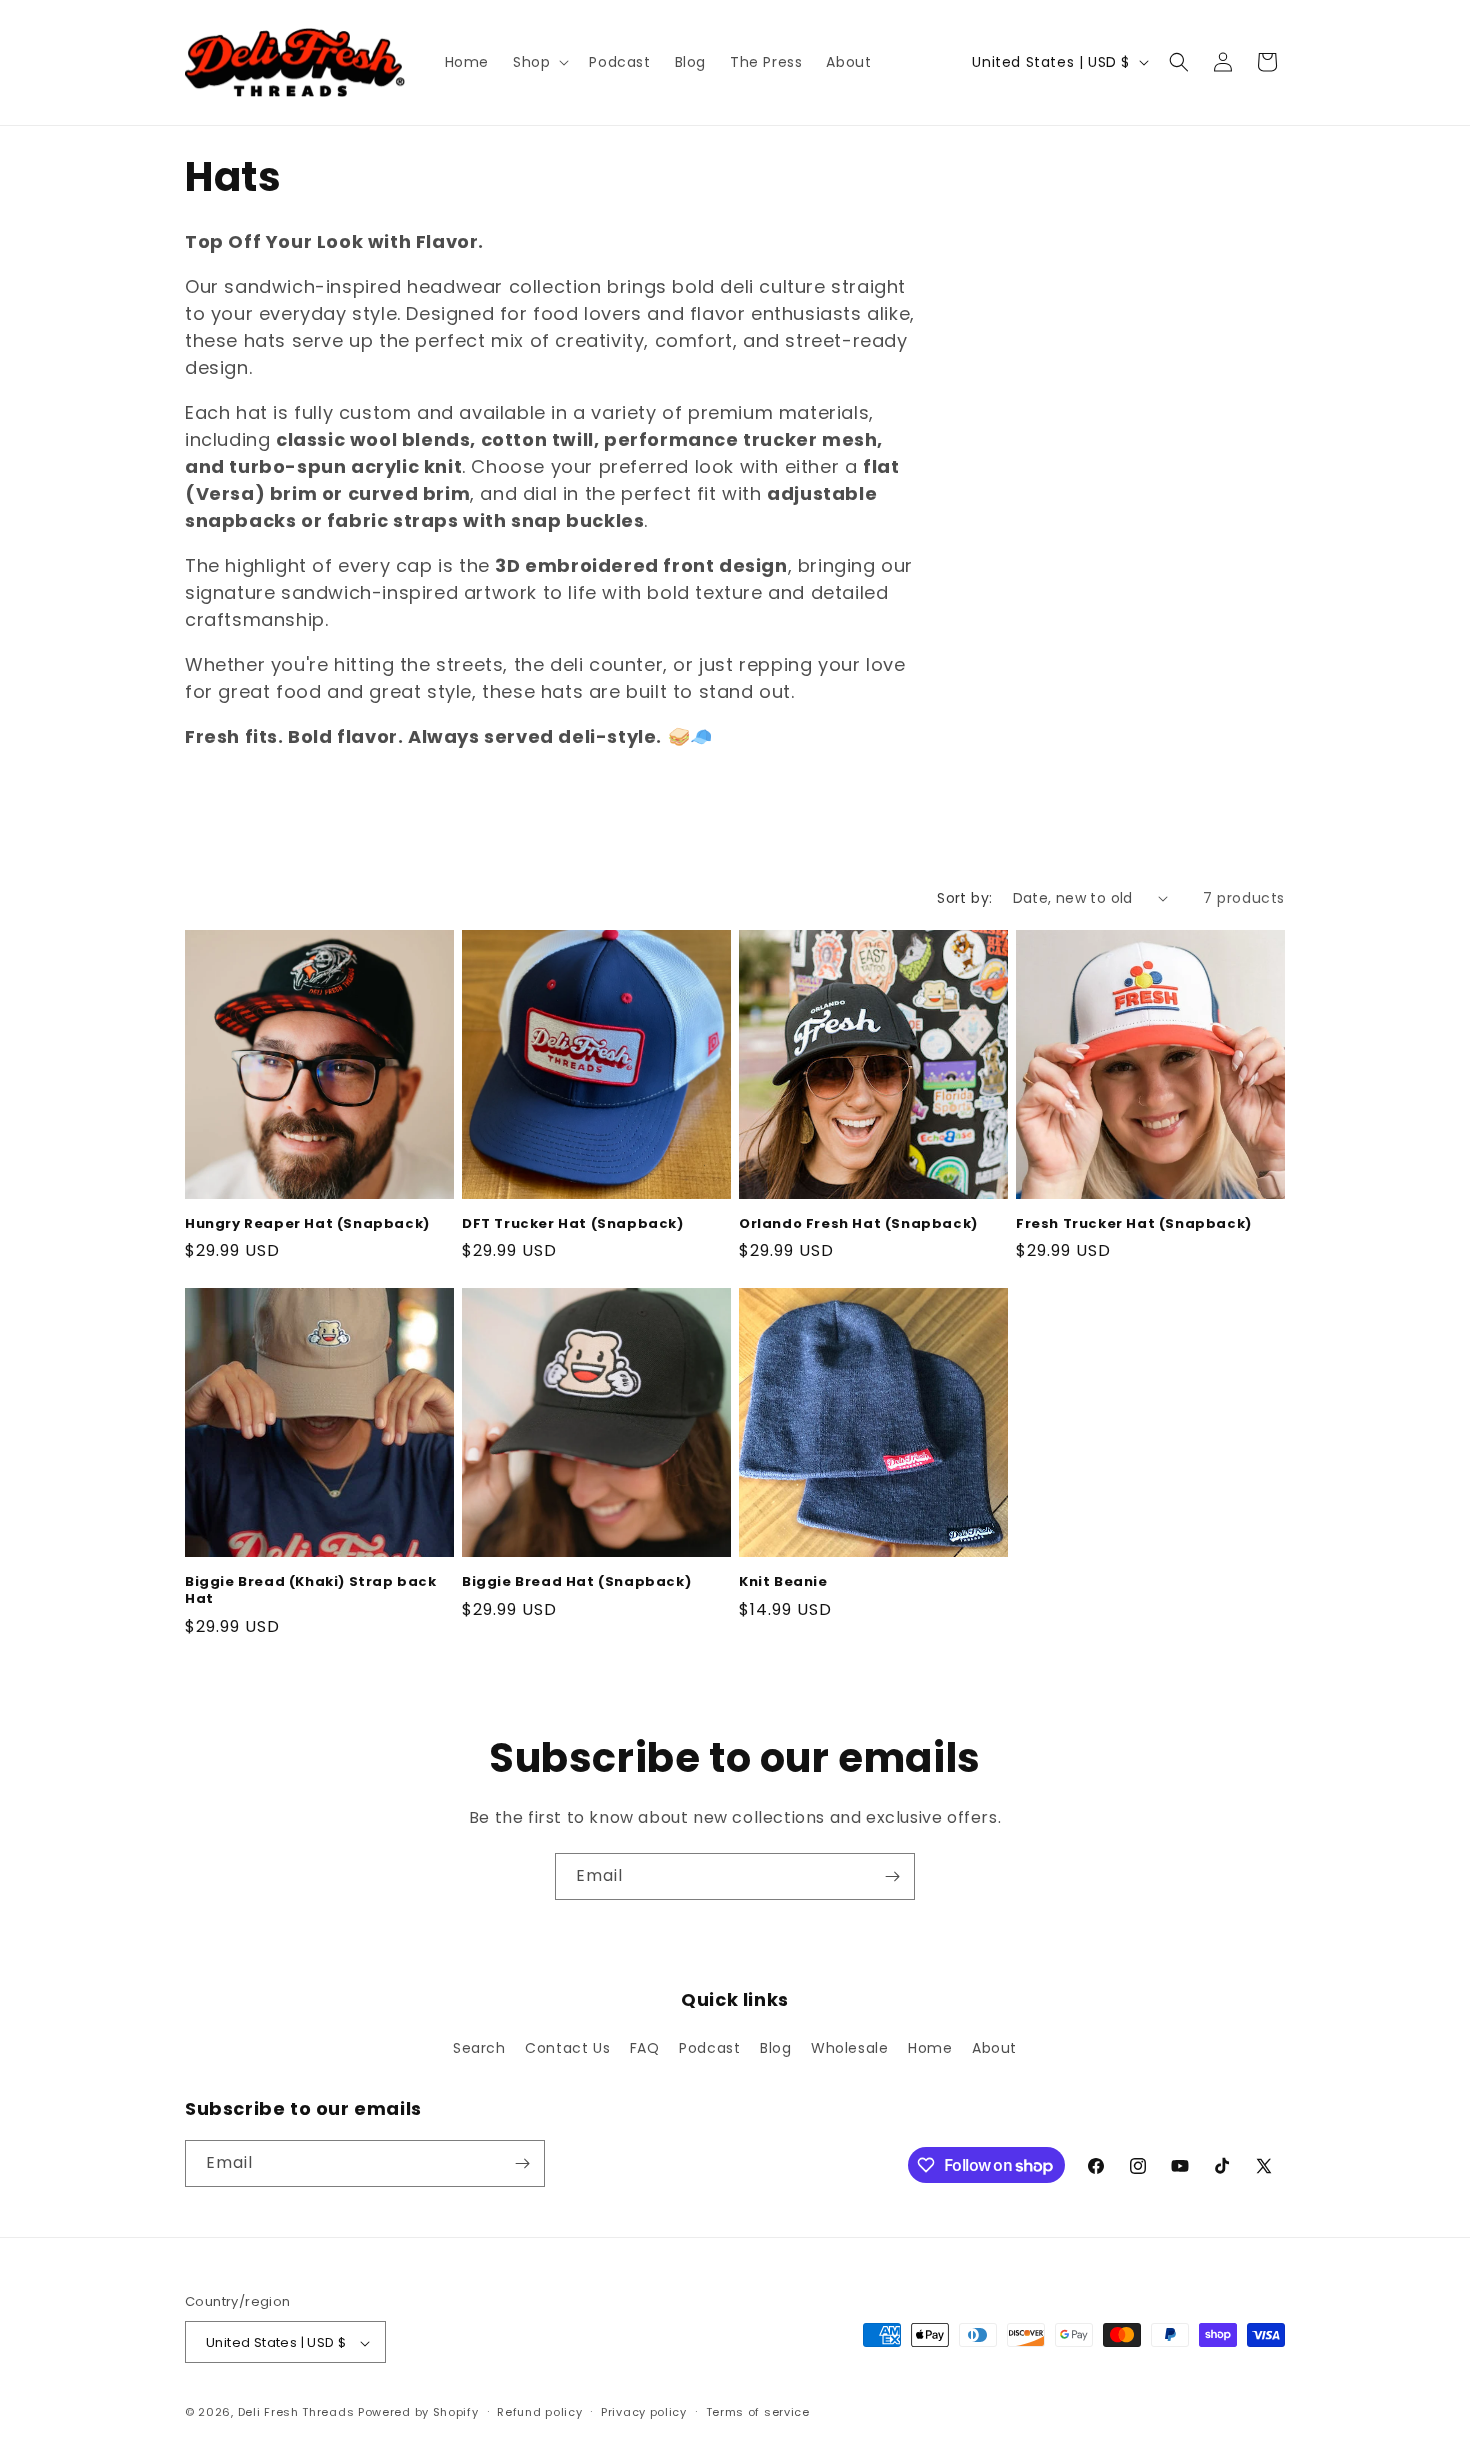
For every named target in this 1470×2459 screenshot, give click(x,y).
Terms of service (758, 2412)
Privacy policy (644, 2412)
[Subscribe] (892, 1876)
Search (479, 2049)
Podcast (709, 2049)
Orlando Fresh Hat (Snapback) (858, 1224)
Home (930, 2049)
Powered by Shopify (418, 2413)
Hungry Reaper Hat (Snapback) (307, 1224)
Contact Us (567, 2049)
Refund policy (539, 2412)
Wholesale (849, 2049)
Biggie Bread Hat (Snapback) (576, 1582)
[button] (539, 62)
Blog (775, 2049)
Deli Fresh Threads (296, 2413)
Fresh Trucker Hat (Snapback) (1134, 1224)
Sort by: (964, 898)
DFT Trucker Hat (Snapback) (573, 1224)
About (994, 2049)
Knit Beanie (783, 1582)
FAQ (645, 2049)
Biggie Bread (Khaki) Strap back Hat (311, 1591)
